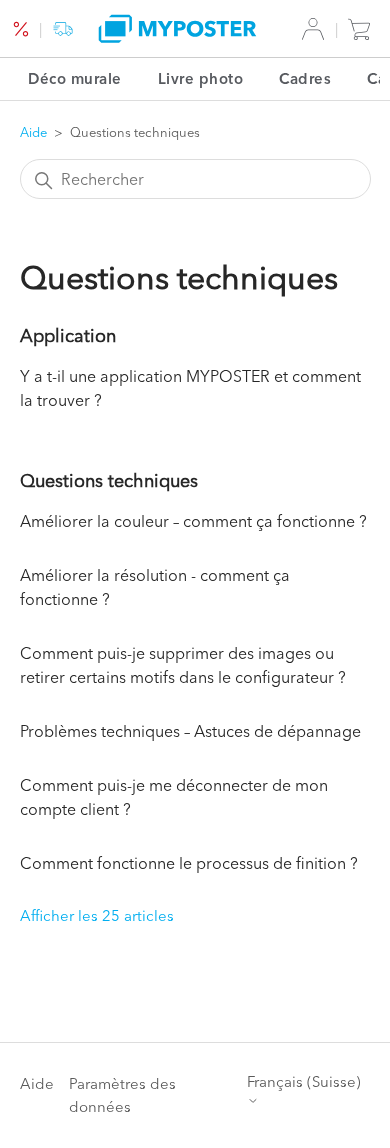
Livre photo (201, 78)
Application (68, 335)
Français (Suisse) (304, 1082)
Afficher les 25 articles (97, 915)
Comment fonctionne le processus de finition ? (189, 863)
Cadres (305, 78)
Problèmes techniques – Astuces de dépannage (190, 731)
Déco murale (75, 78)
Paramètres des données (122, 1095)
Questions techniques (109, 480)
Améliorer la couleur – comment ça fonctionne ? (193, 521)
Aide (33, 132)
